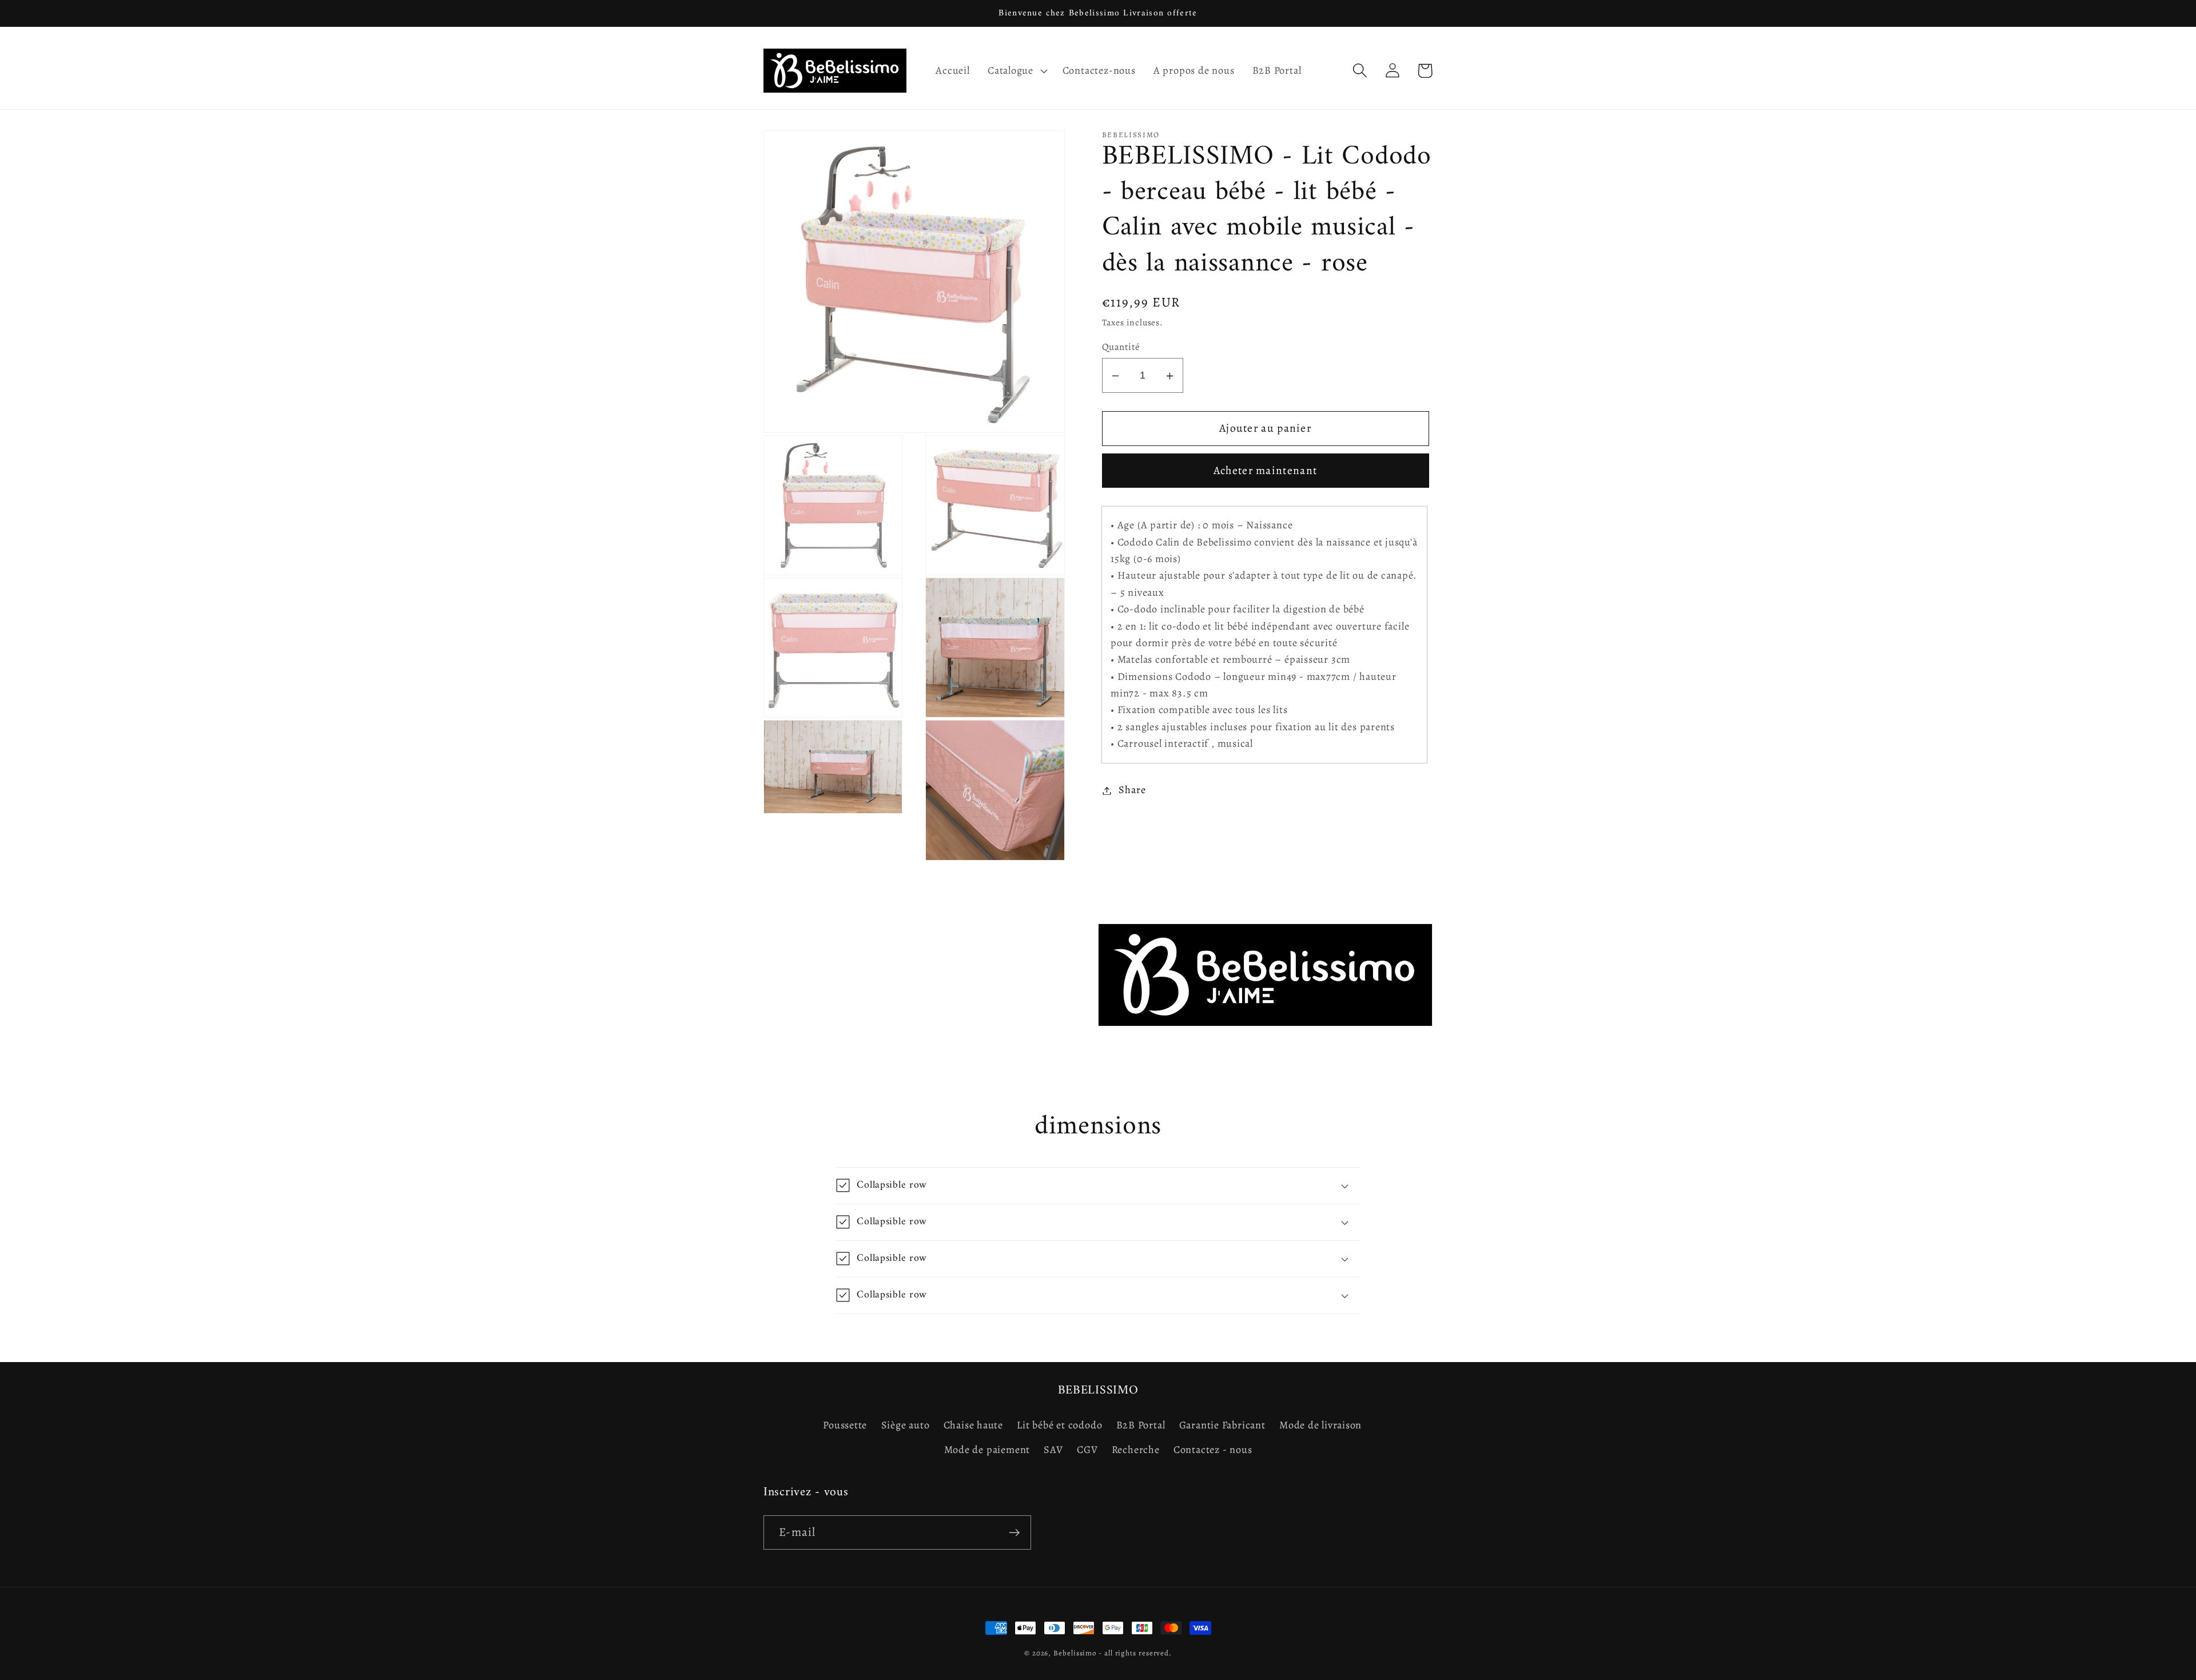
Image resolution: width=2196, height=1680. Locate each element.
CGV (1087, 1450)
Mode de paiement (987, 1450)
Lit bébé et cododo (1059, 1425)
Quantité (1121, 347)
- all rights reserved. (1135, 1653)
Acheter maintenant (1265, 471)
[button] (1016, 70)
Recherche (1136, 1450)
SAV (1053, 1450)
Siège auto (906, 1425)
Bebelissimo (1075, 1653)
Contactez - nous (1213, 1450)
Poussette (845, 1425)
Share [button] (1132, 790)
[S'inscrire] (1014, 1533)
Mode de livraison (1320, 1425)
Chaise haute (973, 1425)
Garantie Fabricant (1222, 1425)
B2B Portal (1141, 1425)
